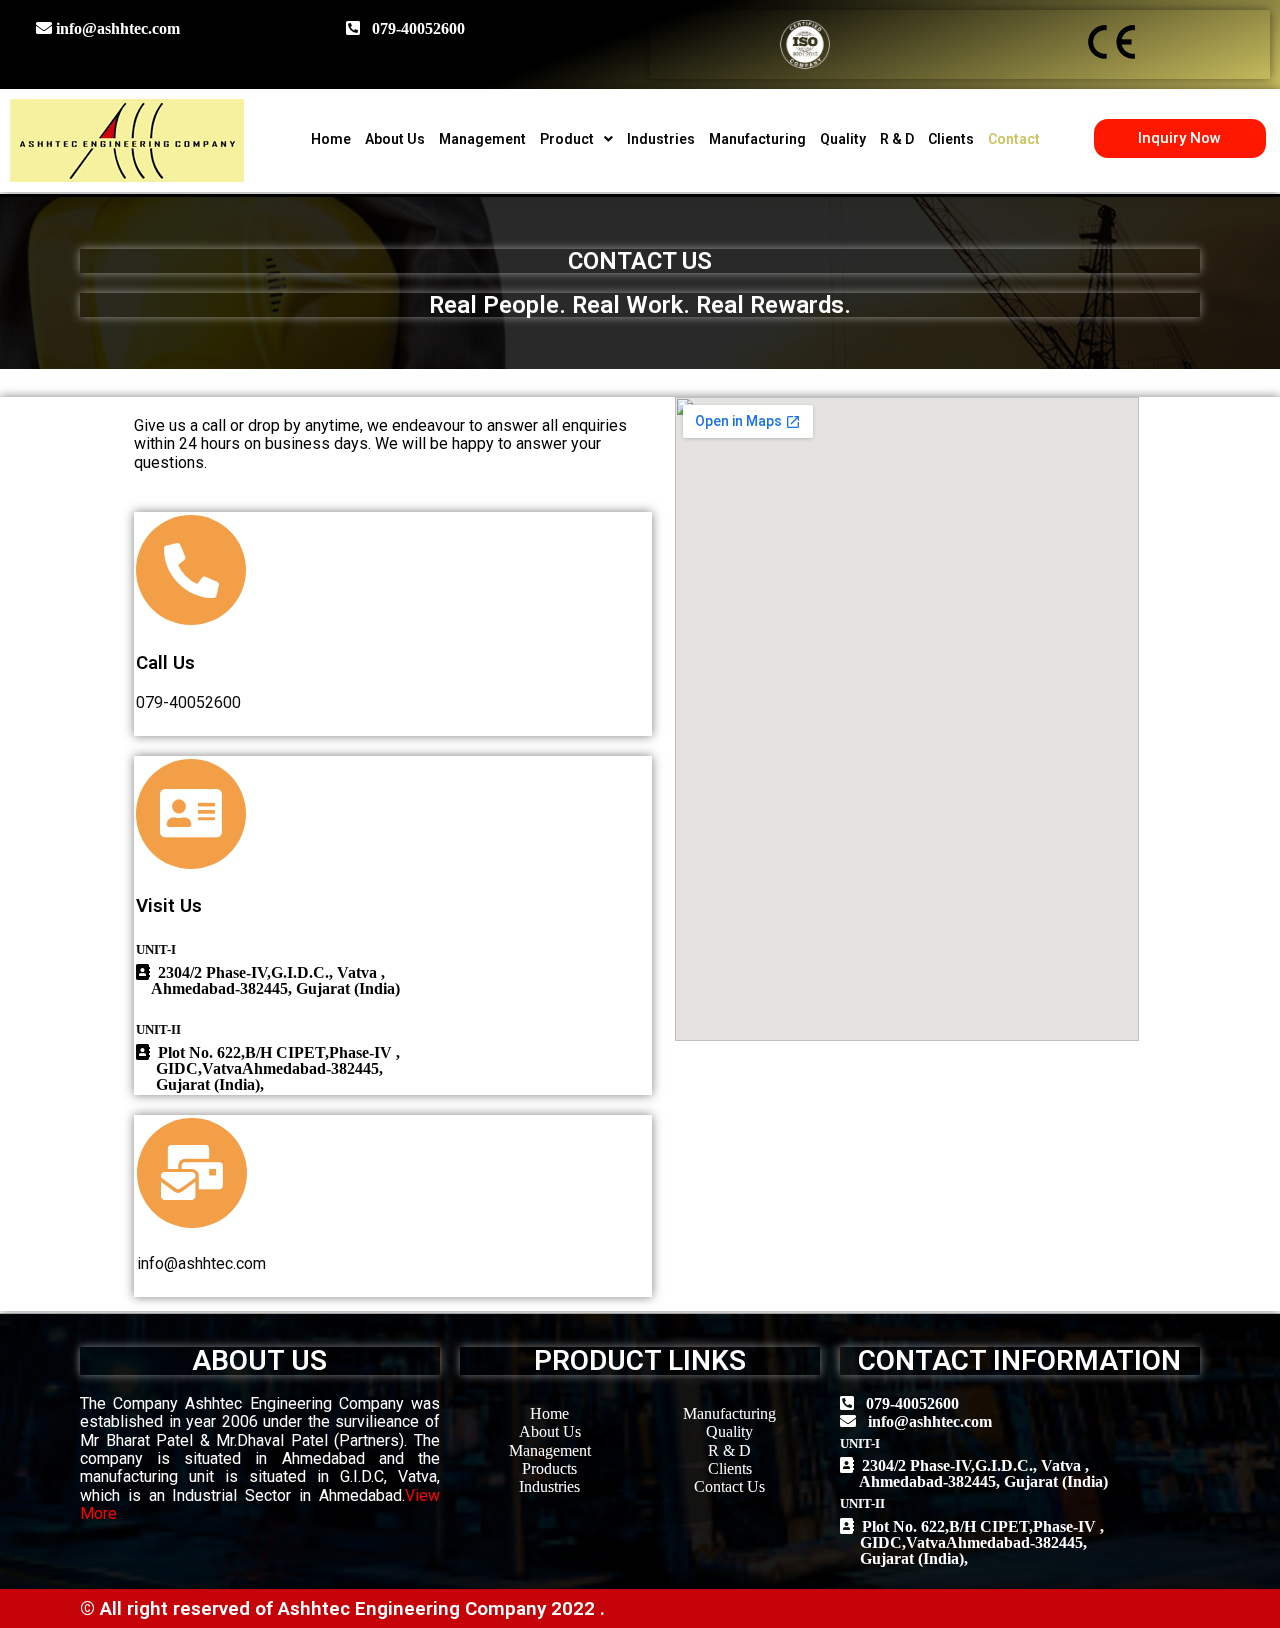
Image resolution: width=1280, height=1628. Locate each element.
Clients (951, 139)
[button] (1180, 138)
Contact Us (729, 1486)
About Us (395, 139)
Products (549, 1468)
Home (331, 139)
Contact (1014, 139)
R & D (897, 139)
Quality (843, 139)
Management (482, 139)
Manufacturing (757, 139)
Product (567, 139)
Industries (661, 139)
